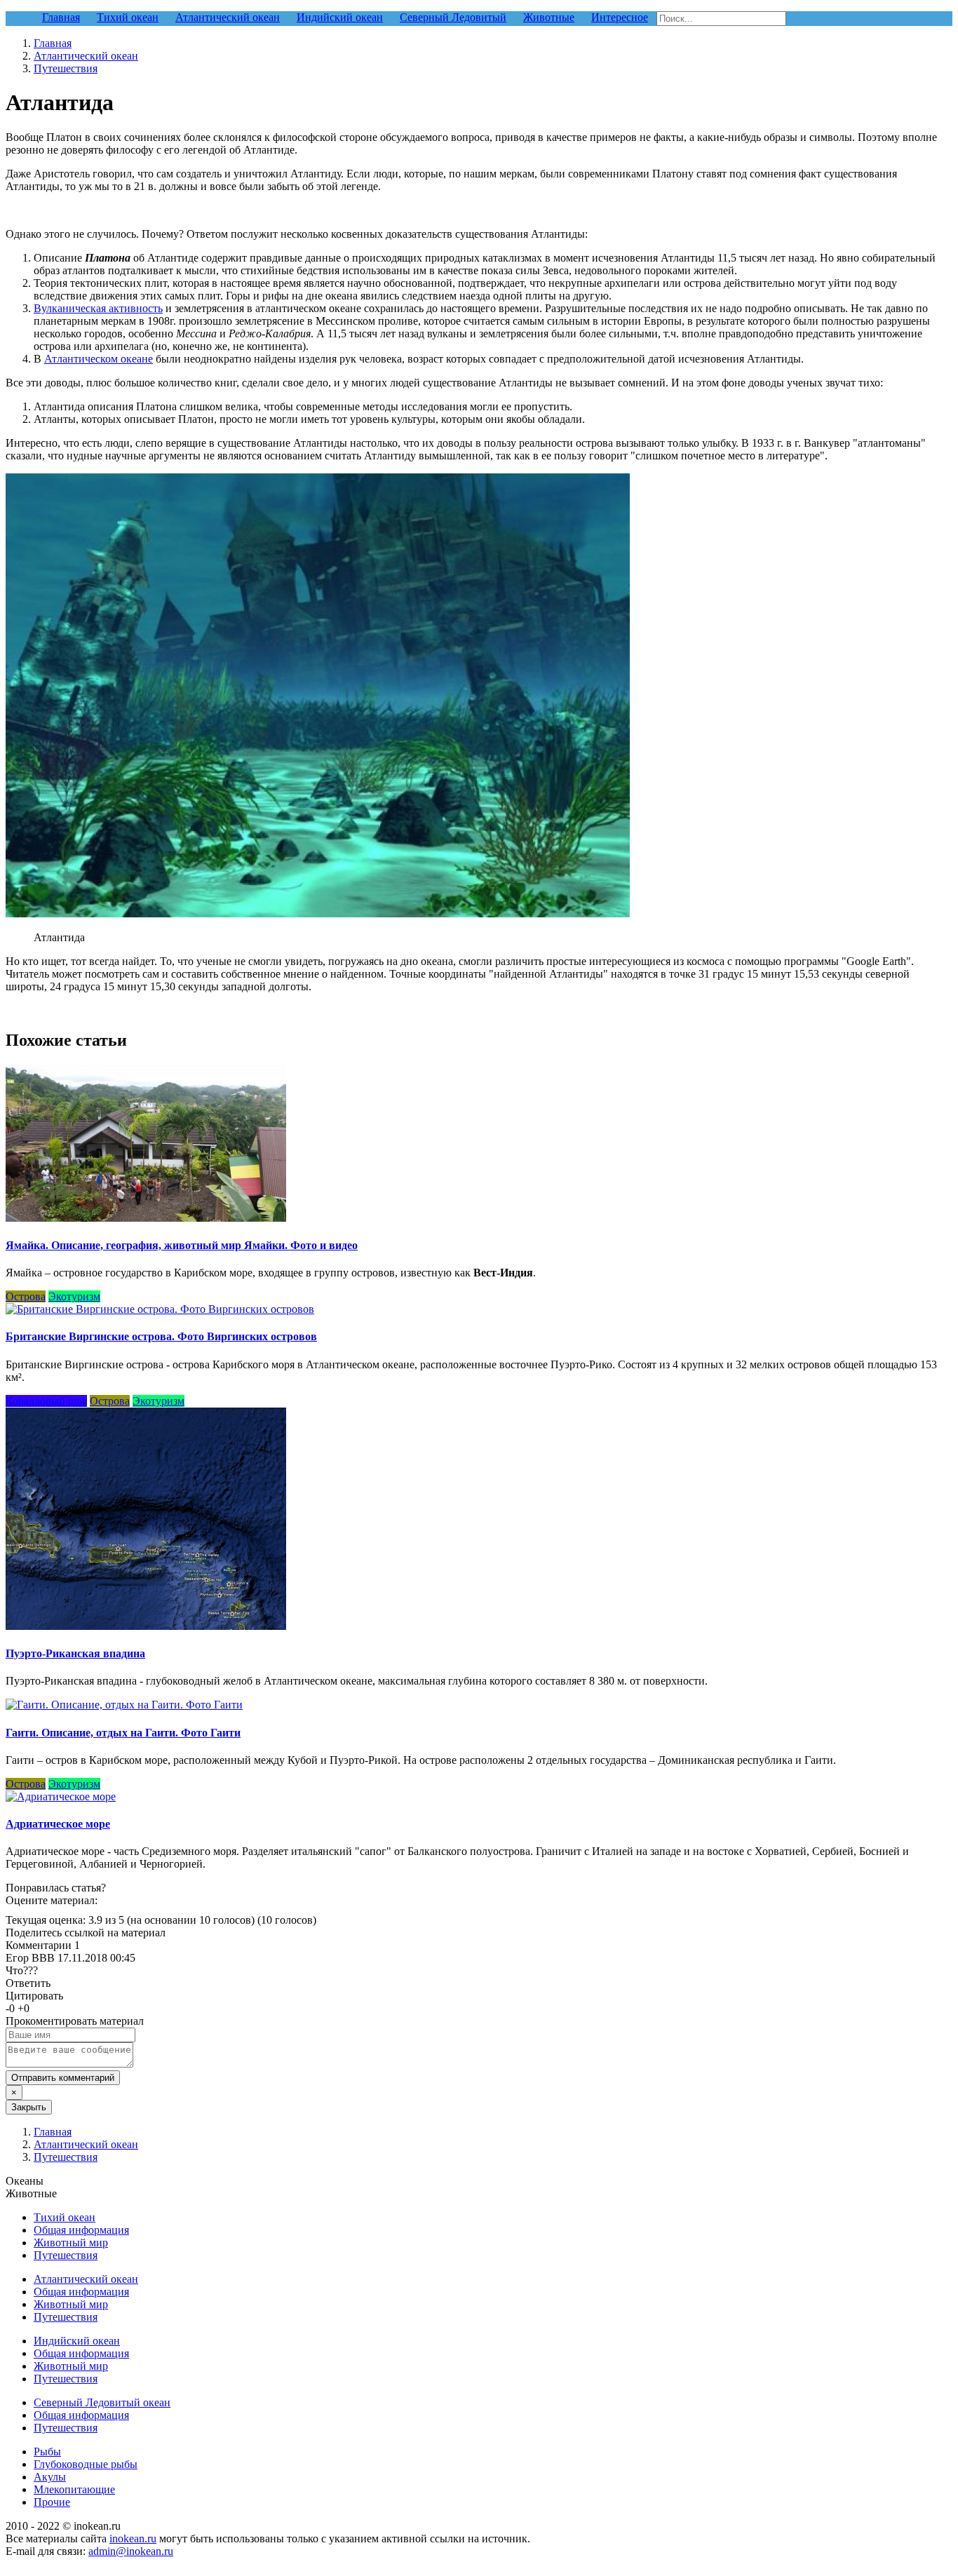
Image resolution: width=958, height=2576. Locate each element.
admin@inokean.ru (131, 2551)
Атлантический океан (86, 56)
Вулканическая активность (98, 308)
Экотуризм (74, 1296)
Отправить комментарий (63, 2078)
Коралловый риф (46, 1401)
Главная (53, 43)
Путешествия (66, 68)
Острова (26, 1296)
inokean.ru (133, 2538)
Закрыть (29, 2107)
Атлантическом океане (99, 359)
